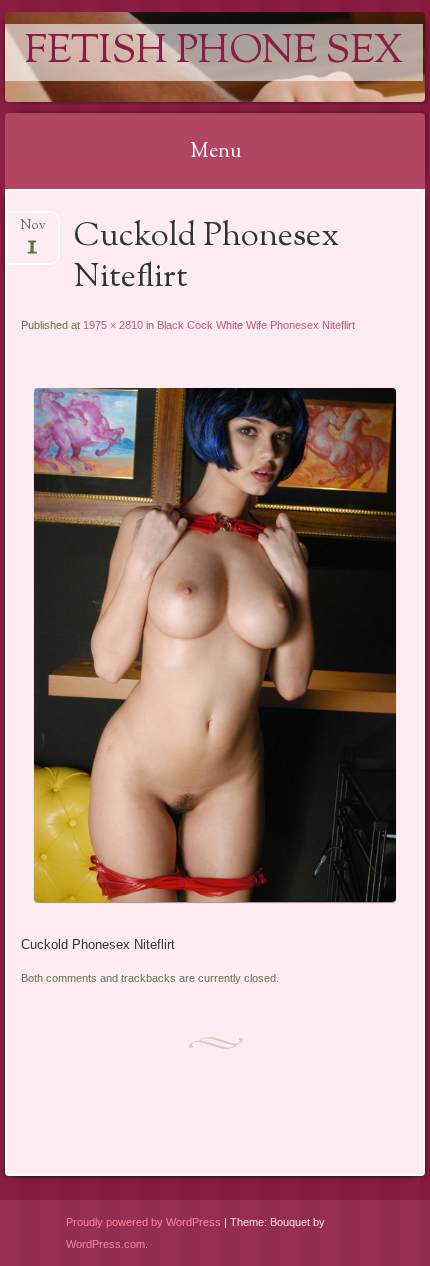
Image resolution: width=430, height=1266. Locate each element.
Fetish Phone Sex (214, 52)
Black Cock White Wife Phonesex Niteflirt (256, 325)
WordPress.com (105, 1244)
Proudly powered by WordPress (143, 1222)
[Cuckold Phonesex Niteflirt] (214, 897)
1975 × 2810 (113, 325)
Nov (33, 231)
